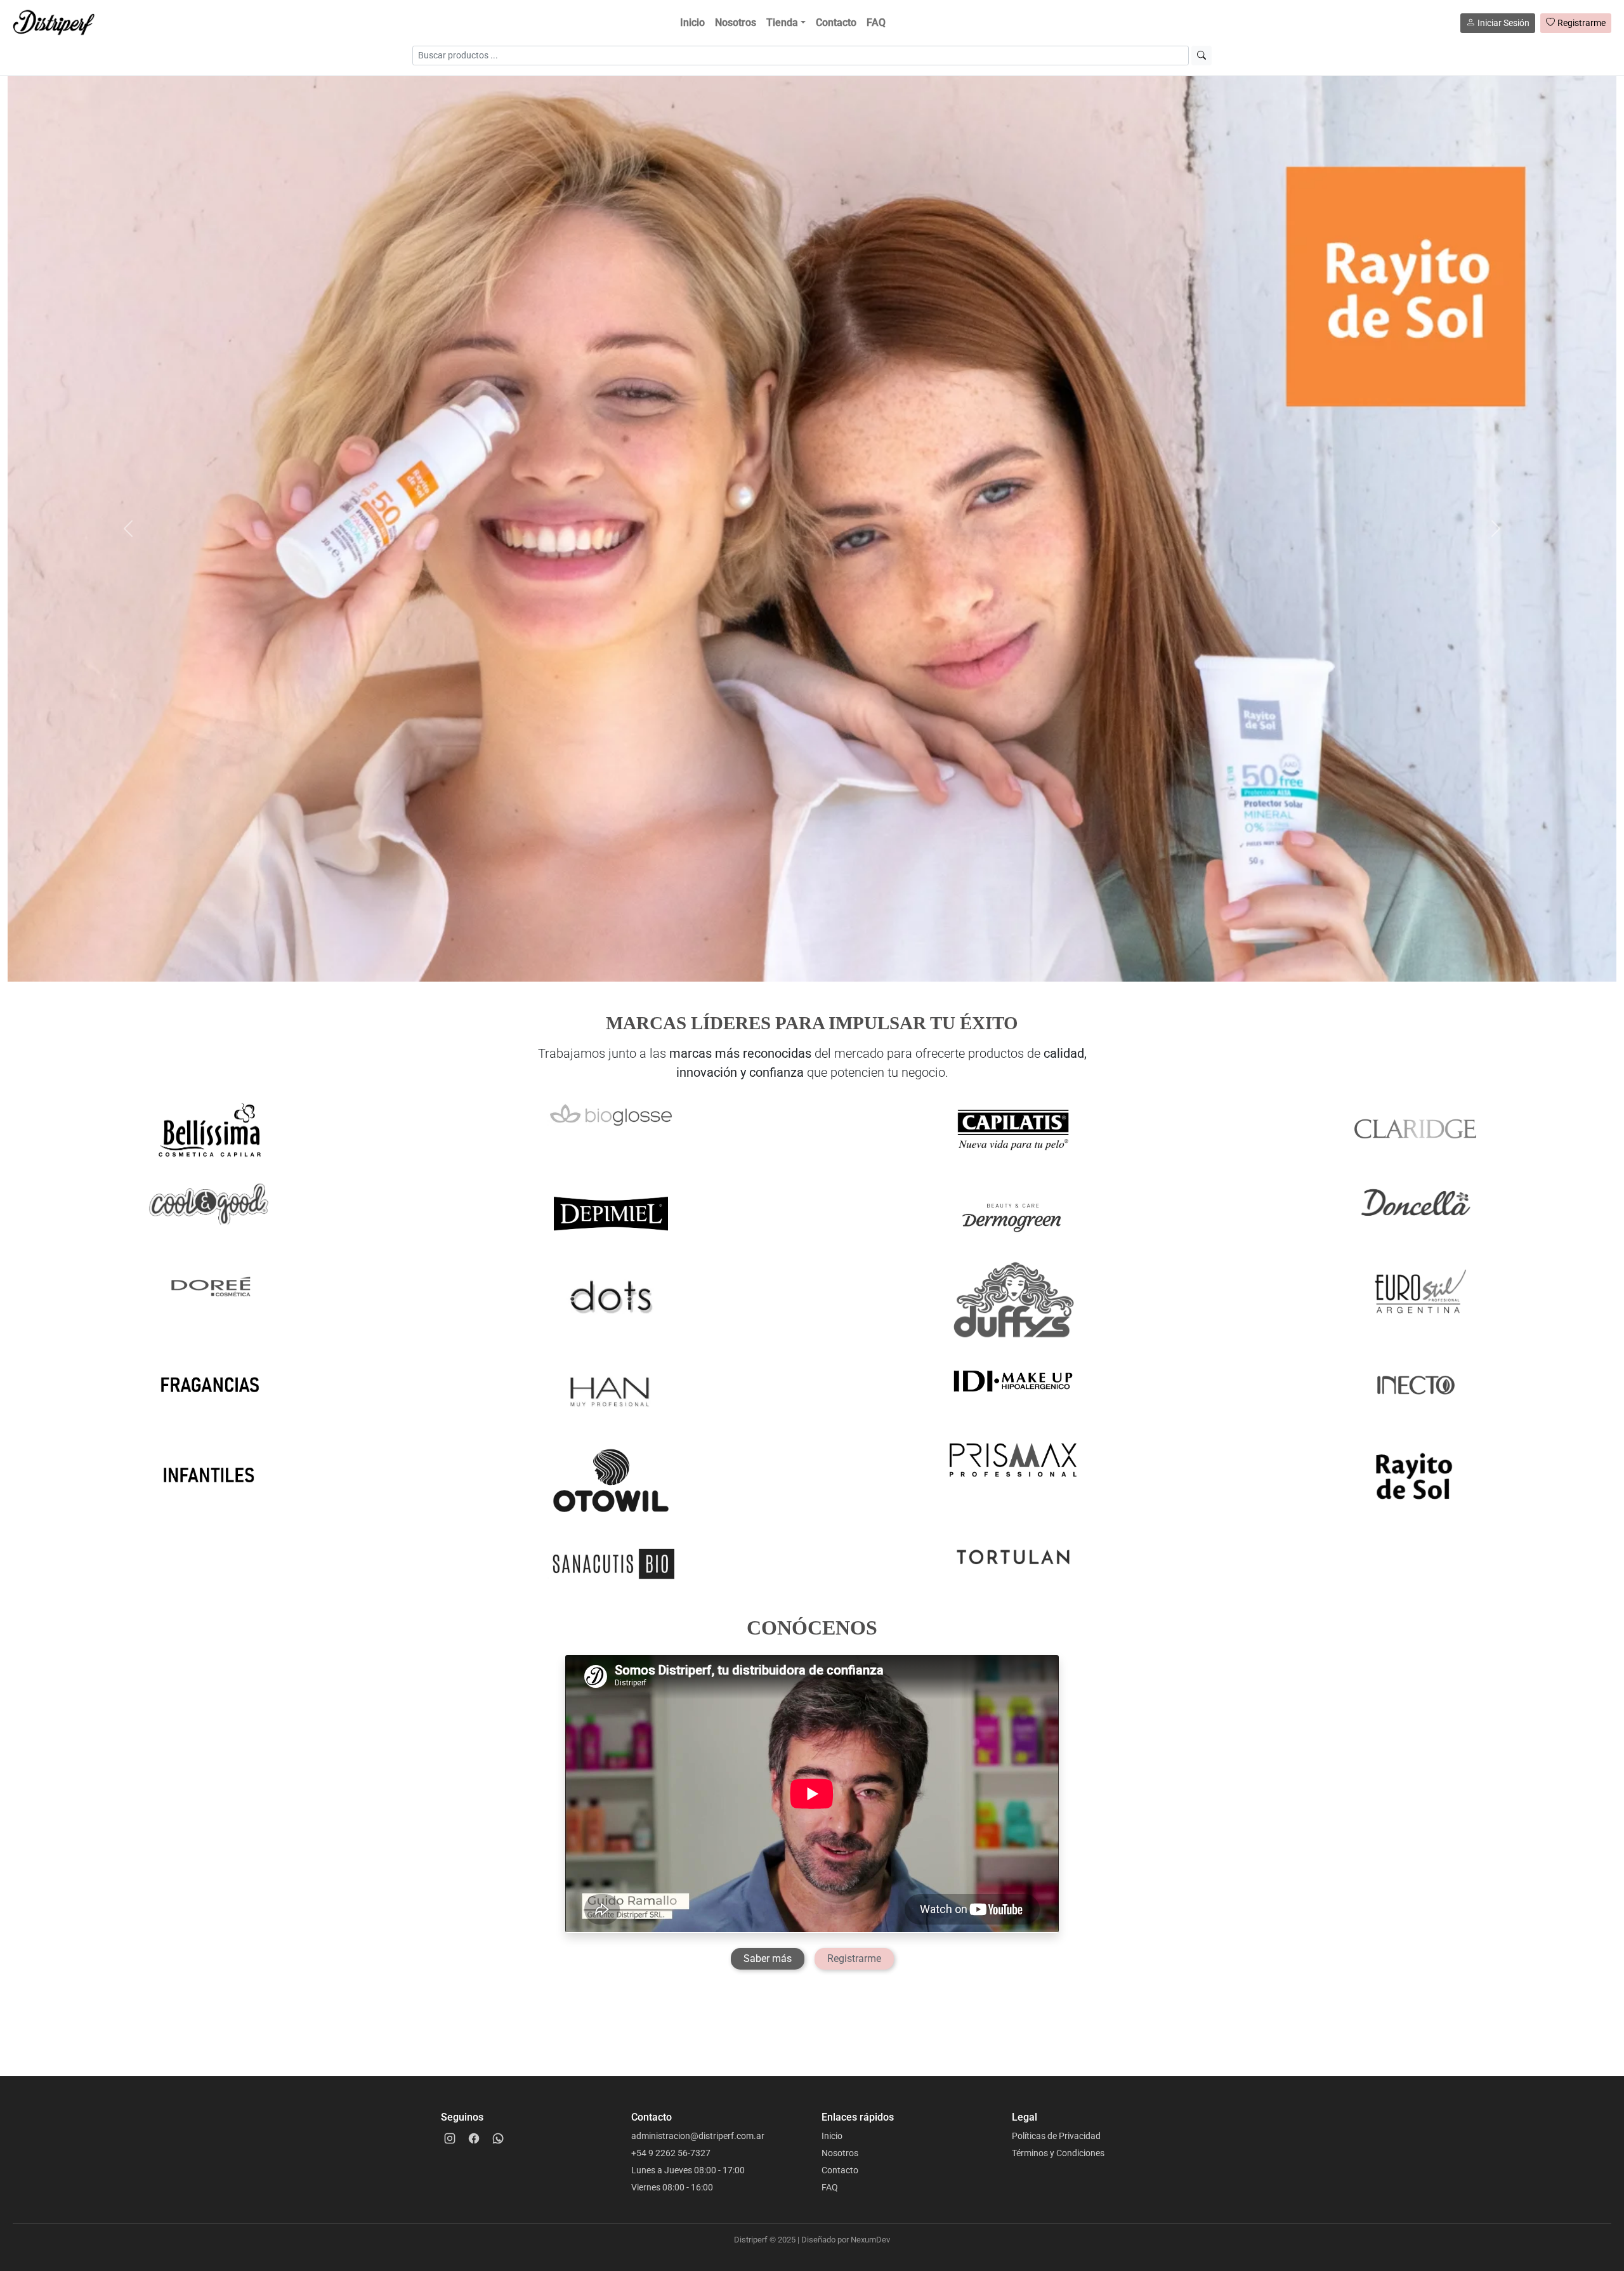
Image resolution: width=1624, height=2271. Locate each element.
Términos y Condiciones (1058, 2153)
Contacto (836, 23)
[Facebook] (474, 2138)
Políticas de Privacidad (1056, 2136)
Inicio (692, 23)
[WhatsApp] (498, 2138)
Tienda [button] (782, 23)
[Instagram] (450, 2138)
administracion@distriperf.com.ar (698, 2136)
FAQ (876, 23)
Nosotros (736, 23)
